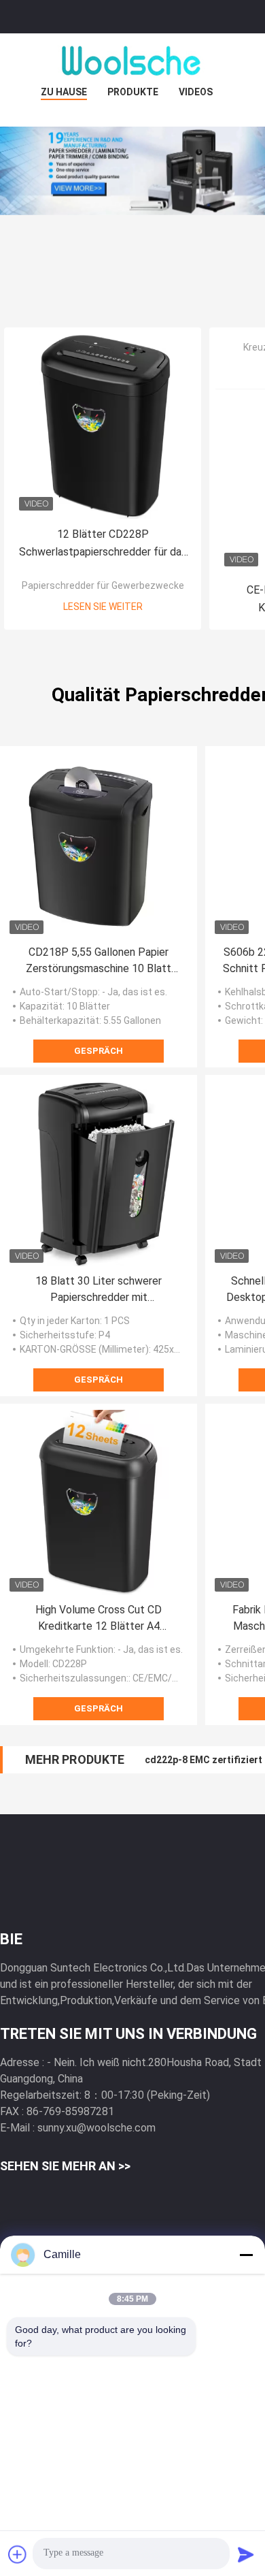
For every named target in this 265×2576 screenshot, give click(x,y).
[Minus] (246, 2255)
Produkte (133, 92)
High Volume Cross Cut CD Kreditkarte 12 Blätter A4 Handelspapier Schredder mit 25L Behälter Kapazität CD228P (99, 1619)
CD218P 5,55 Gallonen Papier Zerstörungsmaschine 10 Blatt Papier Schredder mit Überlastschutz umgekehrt (99, 961)
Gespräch (99, 1051)
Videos (196, 92)
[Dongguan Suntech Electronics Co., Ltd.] (132, 61)
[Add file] (18, 2554)
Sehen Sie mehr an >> (65, 2166)
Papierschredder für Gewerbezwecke (103, 585)
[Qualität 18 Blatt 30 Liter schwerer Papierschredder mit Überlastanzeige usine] (99, 1174)
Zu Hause (64, 92)
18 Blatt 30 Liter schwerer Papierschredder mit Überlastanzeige (99, 1290)
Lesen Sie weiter (103, 607)
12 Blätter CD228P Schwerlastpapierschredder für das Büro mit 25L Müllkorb (103, 544)
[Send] (246, 2554)
